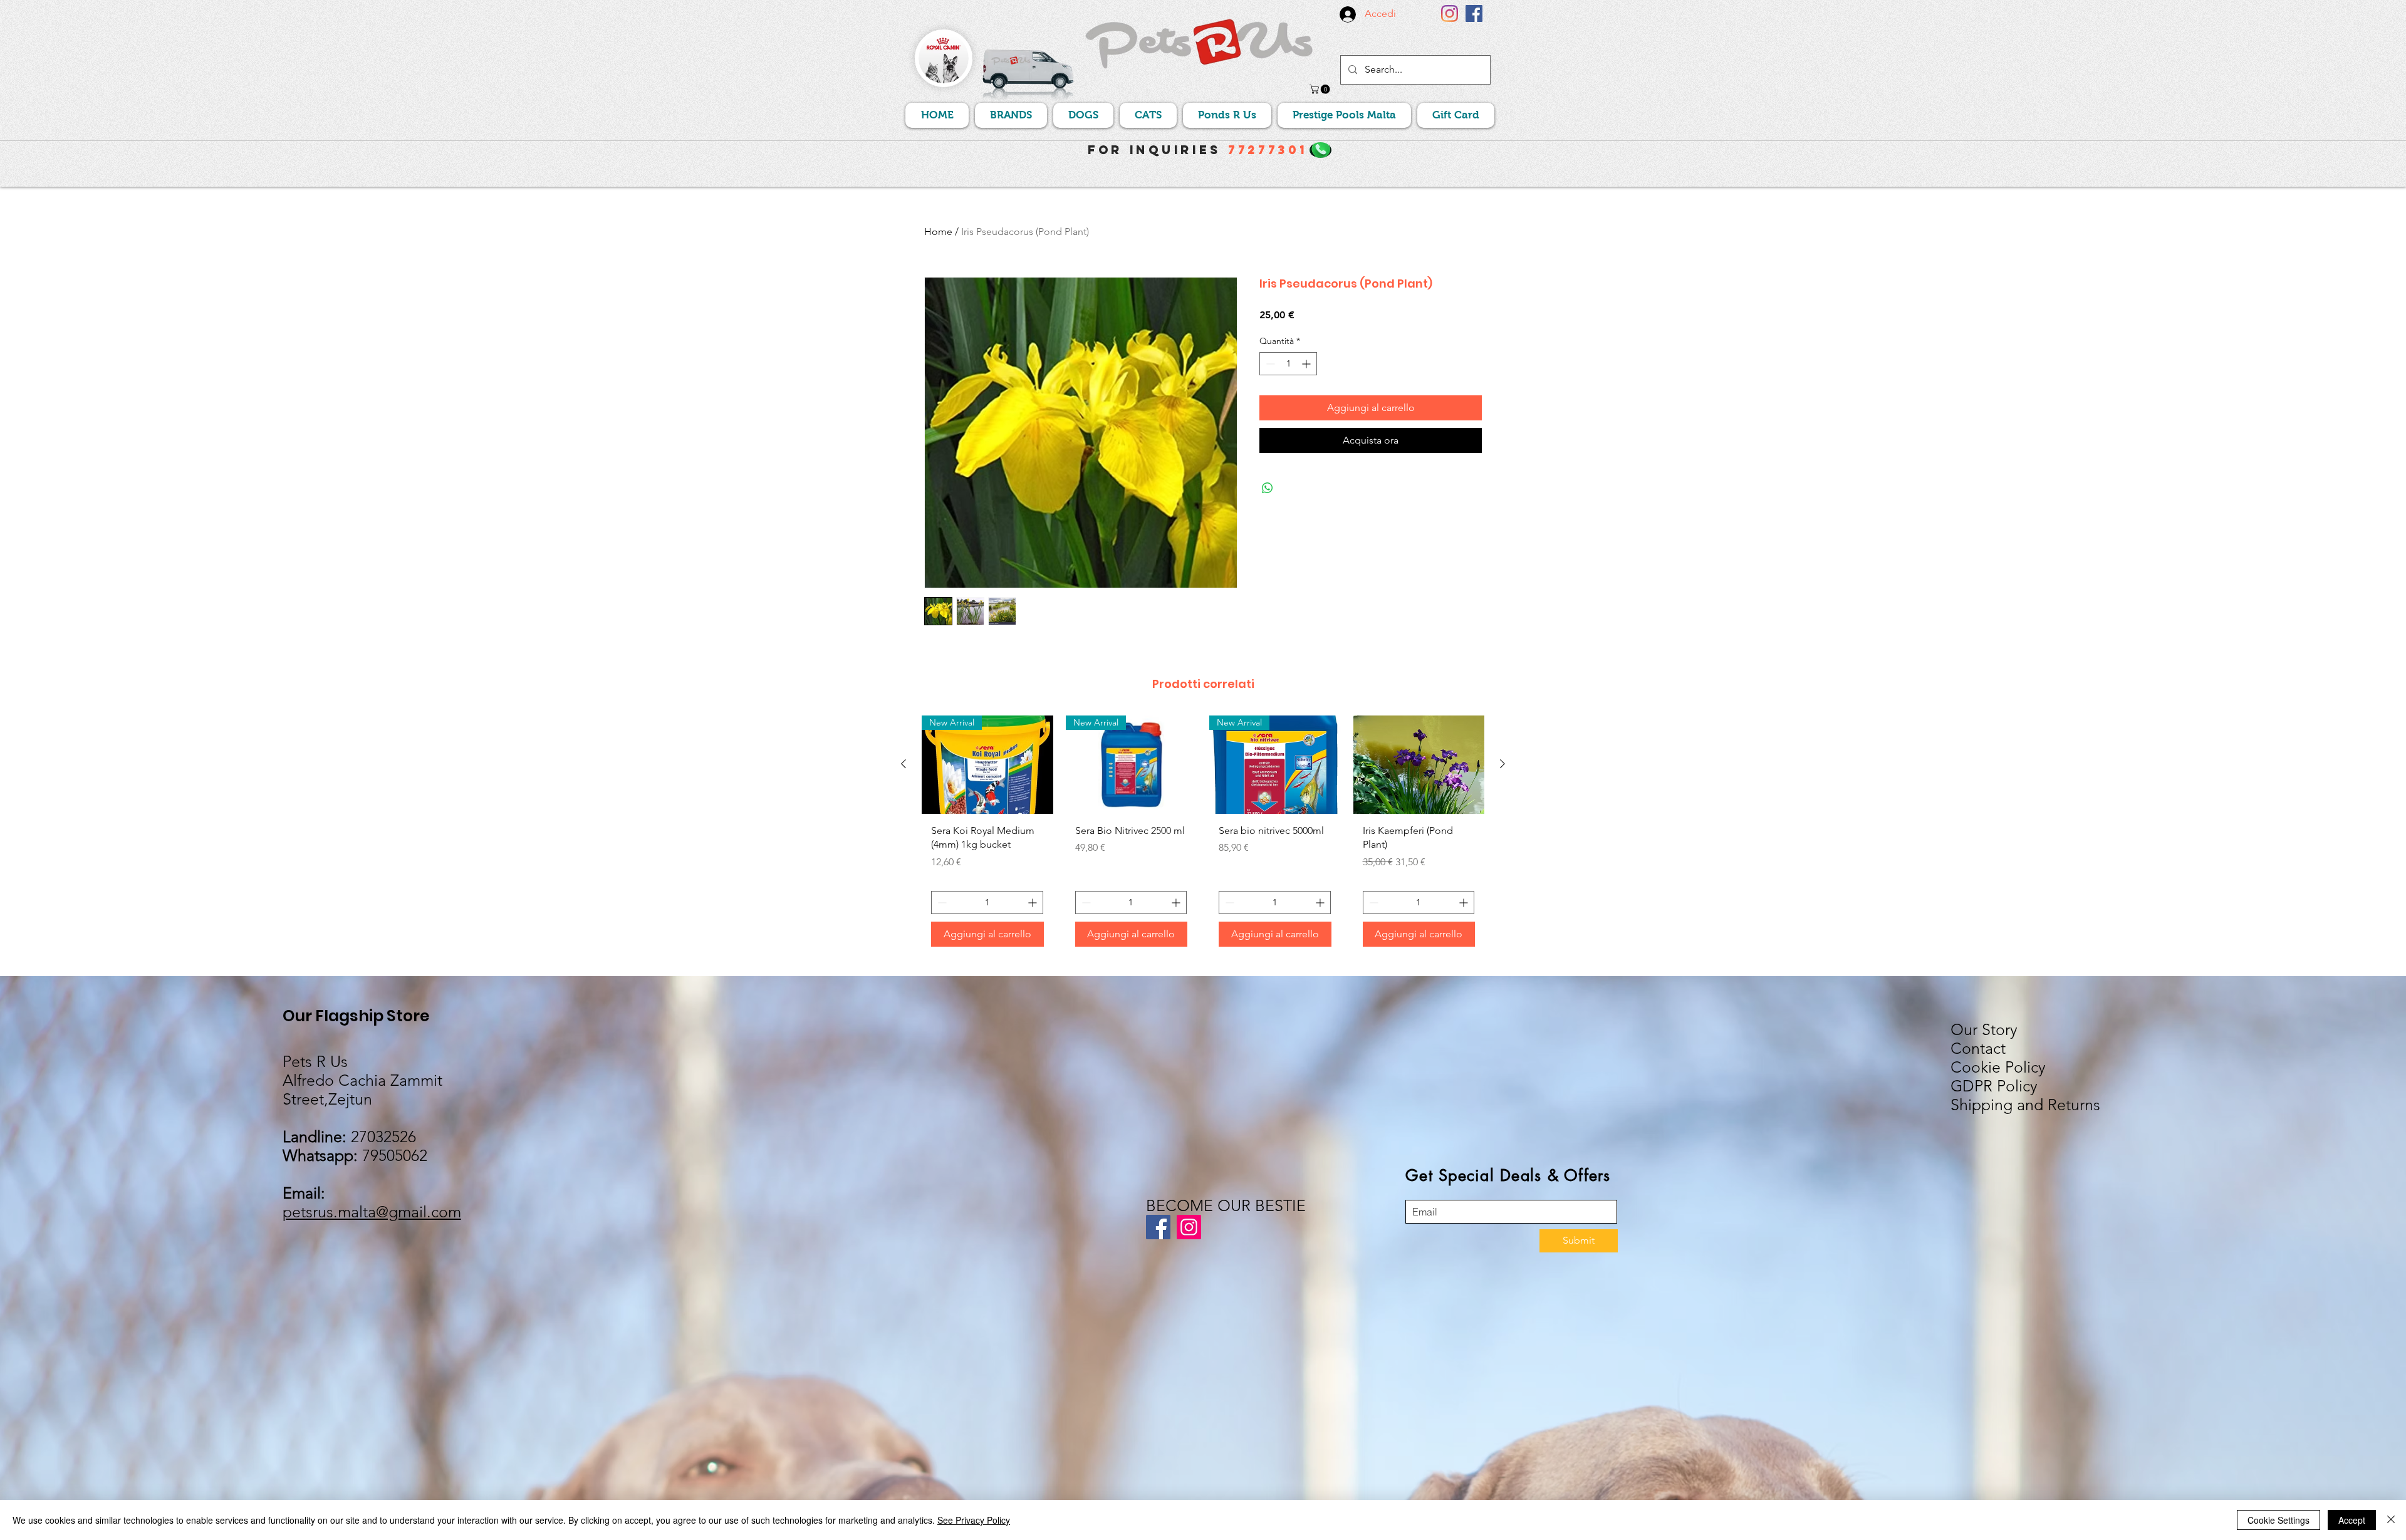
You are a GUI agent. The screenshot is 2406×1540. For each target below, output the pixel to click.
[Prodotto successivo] (1502, 764)
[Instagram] (1450, 13)
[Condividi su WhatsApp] (1268, 488)
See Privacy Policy (974, 1520)
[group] (1203, 836)
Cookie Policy (1998, 1067)
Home (938, 232)
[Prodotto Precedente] (904, 764)
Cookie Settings (2278, 1520)
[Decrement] (1269, 364)
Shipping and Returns (2025, 1105)
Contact (1978, 1048)
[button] (1321, 89)
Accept (2352, 1520)
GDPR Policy (1994, 1086)
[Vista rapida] (1419, 765)
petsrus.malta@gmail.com (372, 1212)
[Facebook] (1474, 13)
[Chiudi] (2391, 1520)
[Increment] (1307, 364)
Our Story (1984, 1029)
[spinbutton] (1288, 364)
